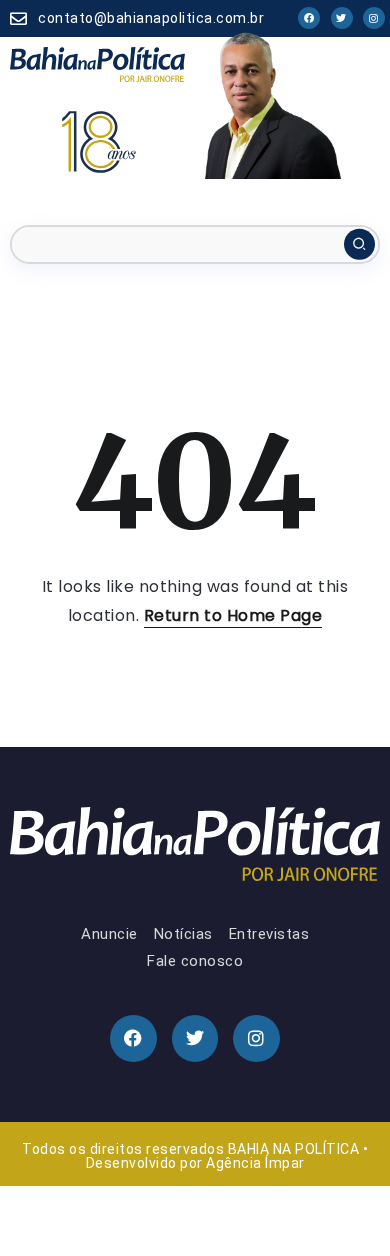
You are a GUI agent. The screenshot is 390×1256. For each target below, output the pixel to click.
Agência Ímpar (255, 1163)
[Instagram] (374, 18)
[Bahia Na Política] (97, 63)
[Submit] (359, 244)
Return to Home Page (233, 615)
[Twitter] (342, 18)
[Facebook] (309, 18)
